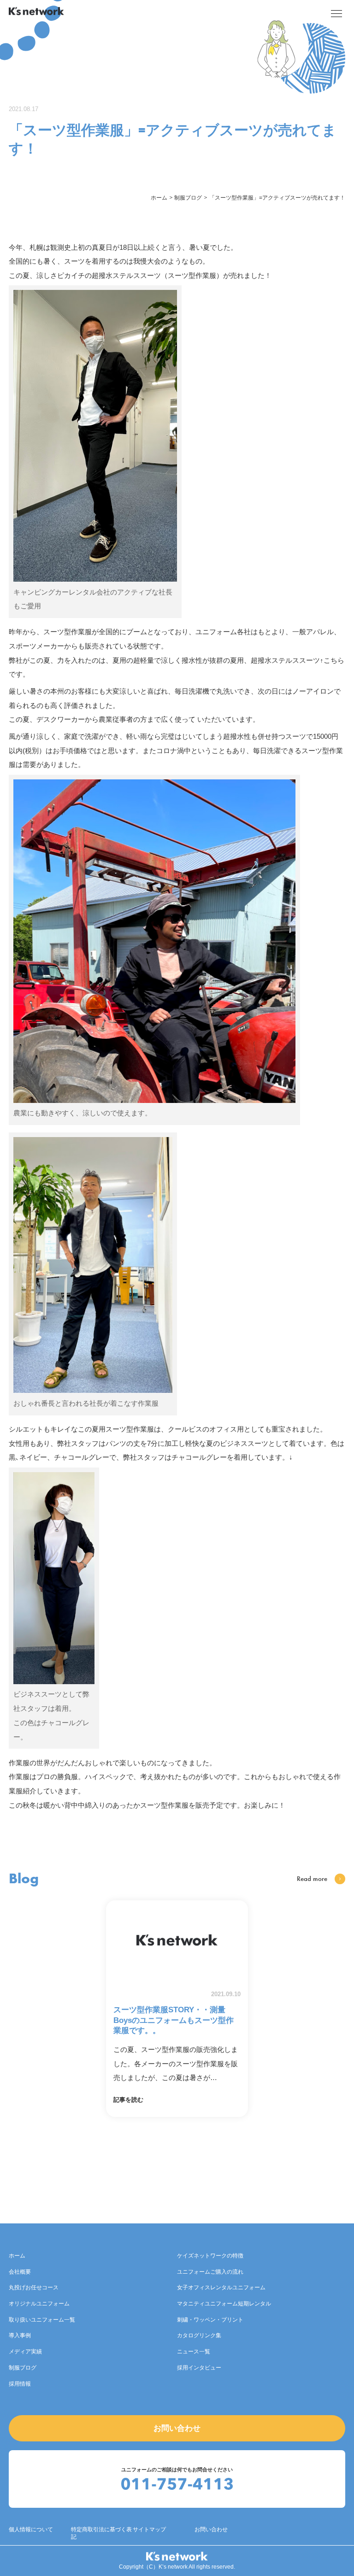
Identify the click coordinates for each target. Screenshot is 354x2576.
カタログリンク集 (199, 2335)
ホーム (17, 2256)
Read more (312, 1879)
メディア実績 (25, 2352)
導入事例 (20, 2335)
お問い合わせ (177, 2428)
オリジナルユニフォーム (39, 2304)
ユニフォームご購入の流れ (210, 2272)
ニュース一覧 (194, 2352)
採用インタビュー (199, 2368)
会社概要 (20, 2272)
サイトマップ (149, 2529)
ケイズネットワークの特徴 (210, 2256)
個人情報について (31, 2529)
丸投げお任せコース (34, 2287)
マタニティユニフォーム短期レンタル (224, 2304)
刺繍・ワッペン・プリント (210, 2320)
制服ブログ (23, 2368)
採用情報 (20, 2384)
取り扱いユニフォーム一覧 (42, 2320)
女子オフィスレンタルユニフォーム (221, 2287)
